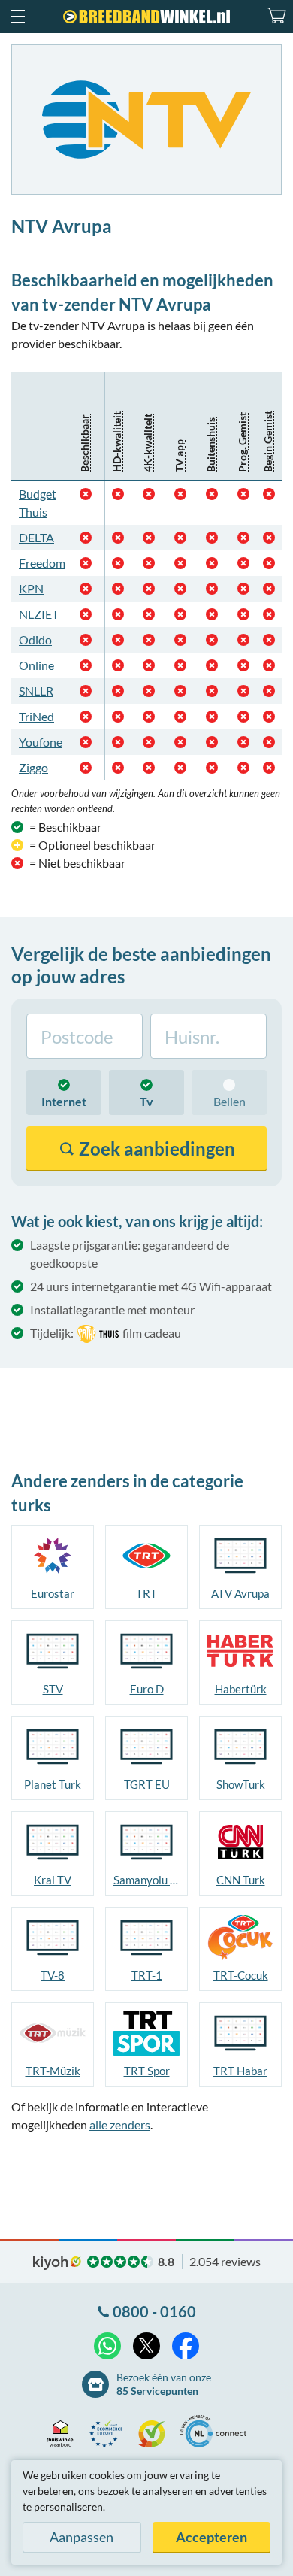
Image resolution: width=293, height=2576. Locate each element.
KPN (31, 588)
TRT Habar (240, 2071)
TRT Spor (147, 2071)
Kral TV (53, 1880)
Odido (35, 639)
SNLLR (36, 691)
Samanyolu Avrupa (146, 1880)
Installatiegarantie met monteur (112, 1309)
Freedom (42, 563)
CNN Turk (241, 1880)
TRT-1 (147, 1975)
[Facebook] (186, 2346)
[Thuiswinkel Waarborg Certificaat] (64, 2434)
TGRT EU (147, 1784)
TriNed (36, 716)
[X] (146, 2346)
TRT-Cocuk (241, 1975)
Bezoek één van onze (164, 2384)
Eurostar (53, 1593)
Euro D (147, 1689)
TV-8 (53, 1975)
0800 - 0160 (154, 2311)
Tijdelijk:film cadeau (106, 1333)
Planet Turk (53, 1784)
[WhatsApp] (107, 2346)
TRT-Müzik (53, 2071)
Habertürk (241, 1689)
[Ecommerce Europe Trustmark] (110, 2434)
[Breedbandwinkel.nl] (146, 17)
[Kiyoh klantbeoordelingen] (156, 2434)
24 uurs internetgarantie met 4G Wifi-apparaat (151, 1286)
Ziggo (33, 767)
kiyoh (57, 2263)
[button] (17, 17)
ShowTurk (241, 1784)
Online (36, 665)
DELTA (36, 537)
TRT (146, 1593)
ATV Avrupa (240, 1593)
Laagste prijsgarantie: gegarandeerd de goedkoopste (130, 1254)
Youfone (41, 742)
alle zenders (120, 2124)
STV (53, 1689)
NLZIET (39, 614)
